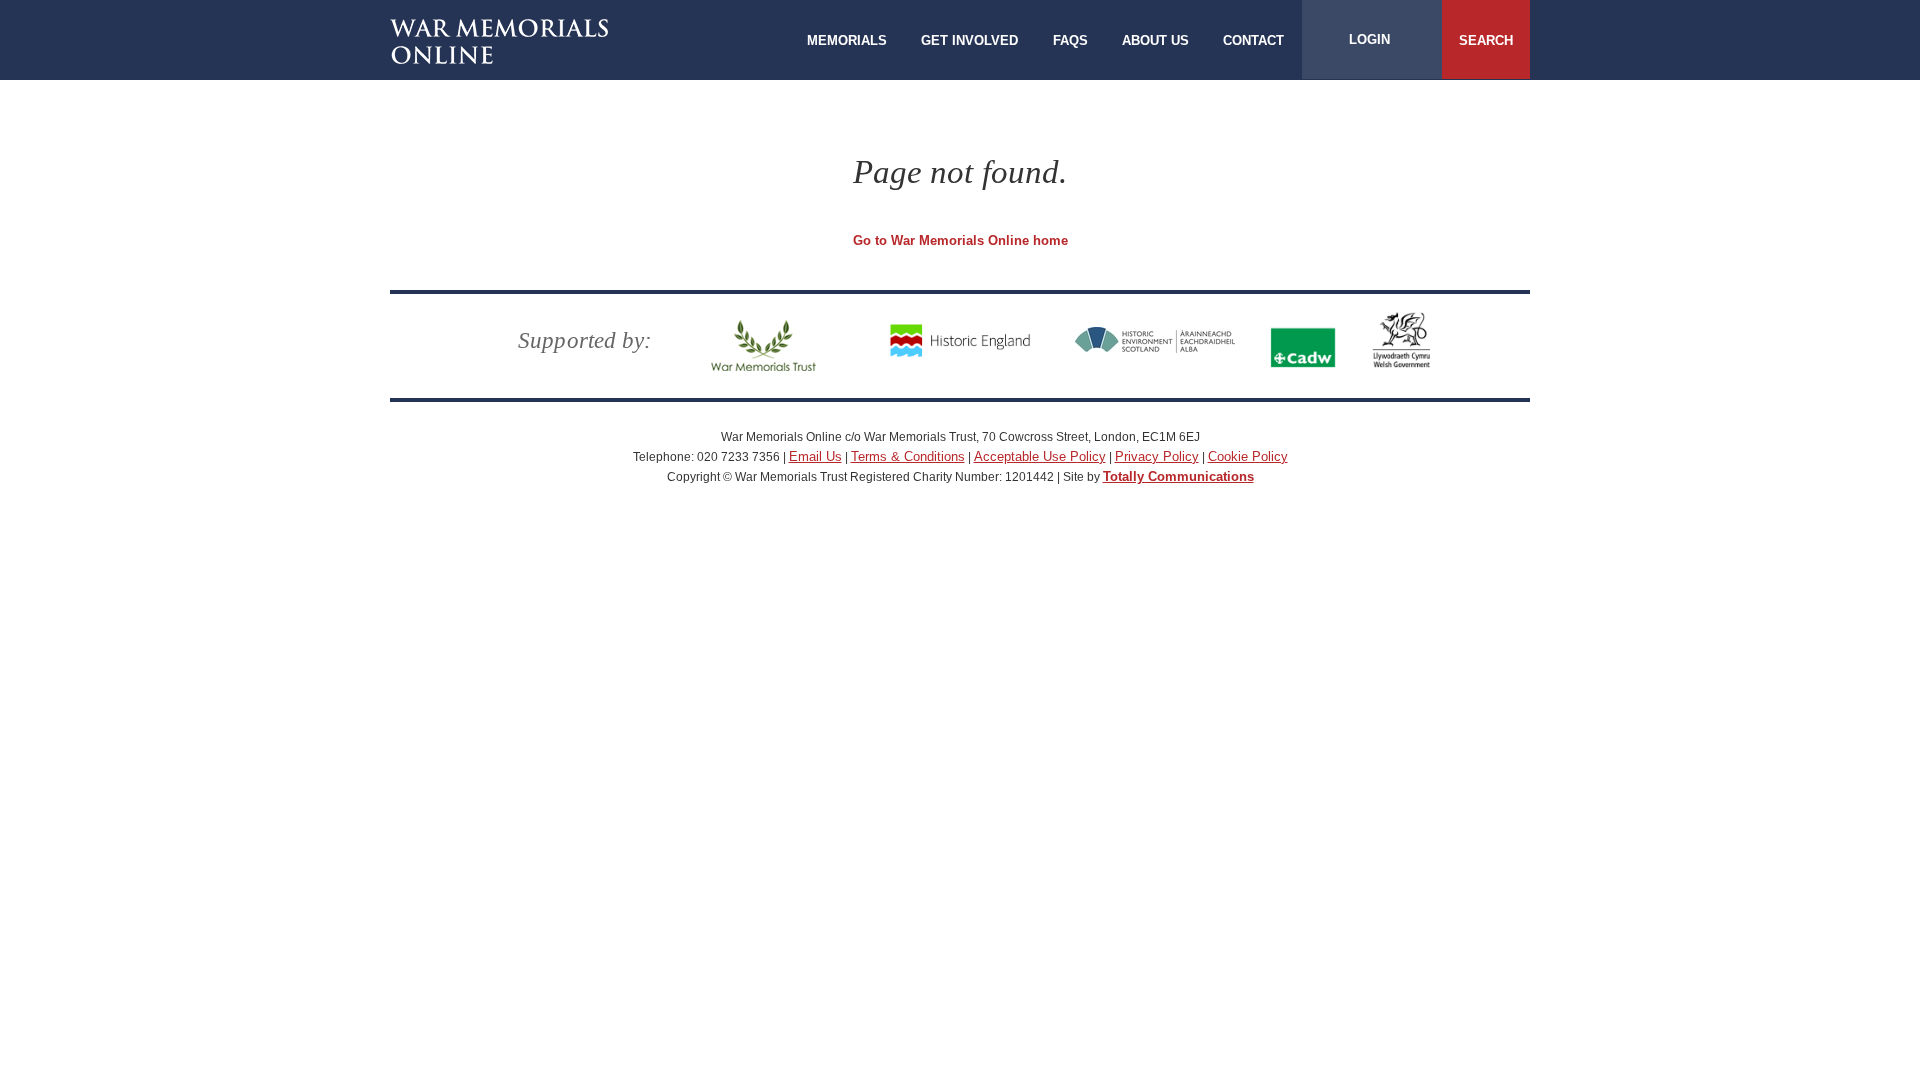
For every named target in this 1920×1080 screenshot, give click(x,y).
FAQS (1070, 40)
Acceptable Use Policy (1040, 456)
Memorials (847, 40)
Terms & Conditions (908, 456)
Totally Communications (1178, 476)
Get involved (969, 40)
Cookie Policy (1248, 456)
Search (1486, 40)
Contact (1253, 40)
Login (1369, 39)
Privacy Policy (1157, 456)
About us (1155, 40)
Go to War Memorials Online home (960, 240)
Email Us (815, 456)
